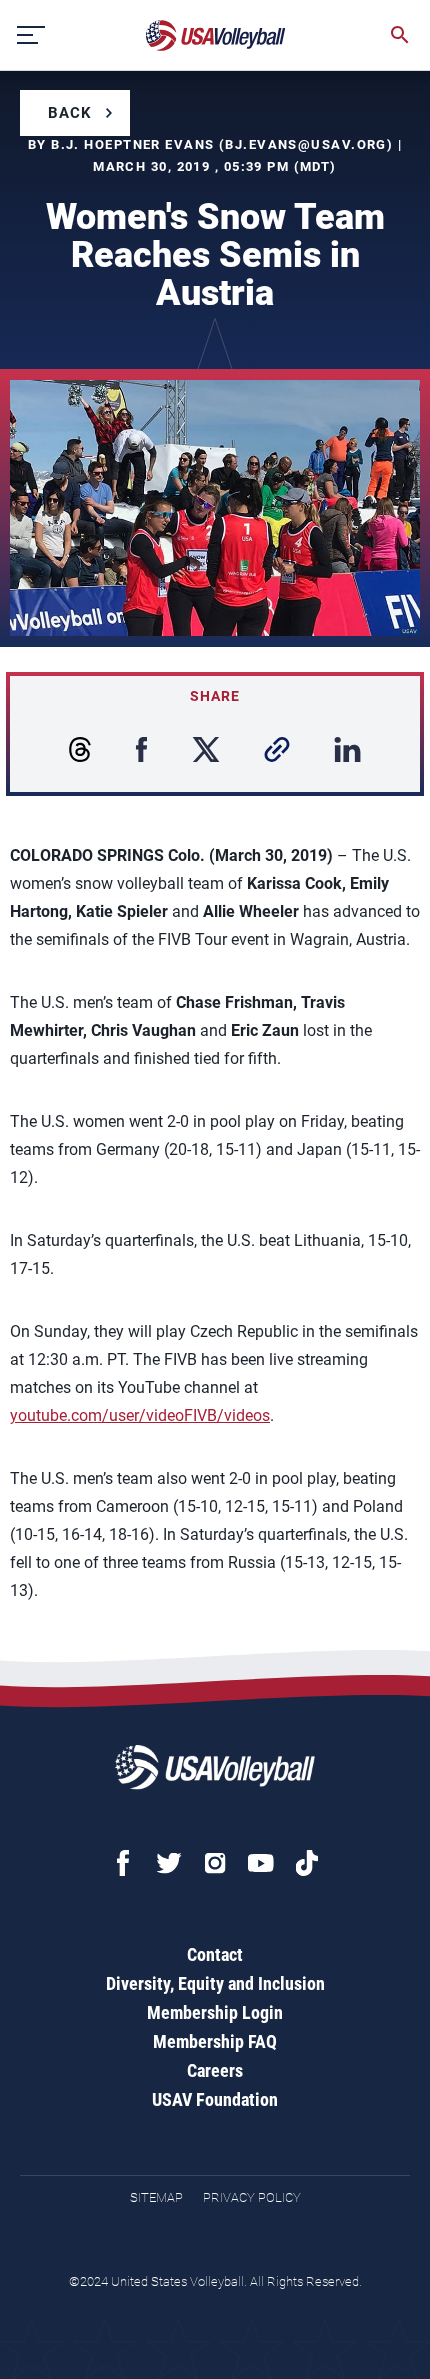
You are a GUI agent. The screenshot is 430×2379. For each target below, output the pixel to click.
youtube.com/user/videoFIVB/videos (140, 1415)
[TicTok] (307, 1863)
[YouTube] (261, 1863)
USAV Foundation (215, 2099)
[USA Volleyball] (216, 35)
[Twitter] (169, 1863)
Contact (215, 1954)
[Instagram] (215, 1863)
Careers (215, 2070)
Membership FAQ (215, 2041)
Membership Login (215, 2012)
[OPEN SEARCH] (400, 35)
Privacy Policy (252, 2197)
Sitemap (156, 2197)
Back (70, 113)
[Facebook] (123, 1863)
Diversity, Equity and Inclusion (215, 1983)
